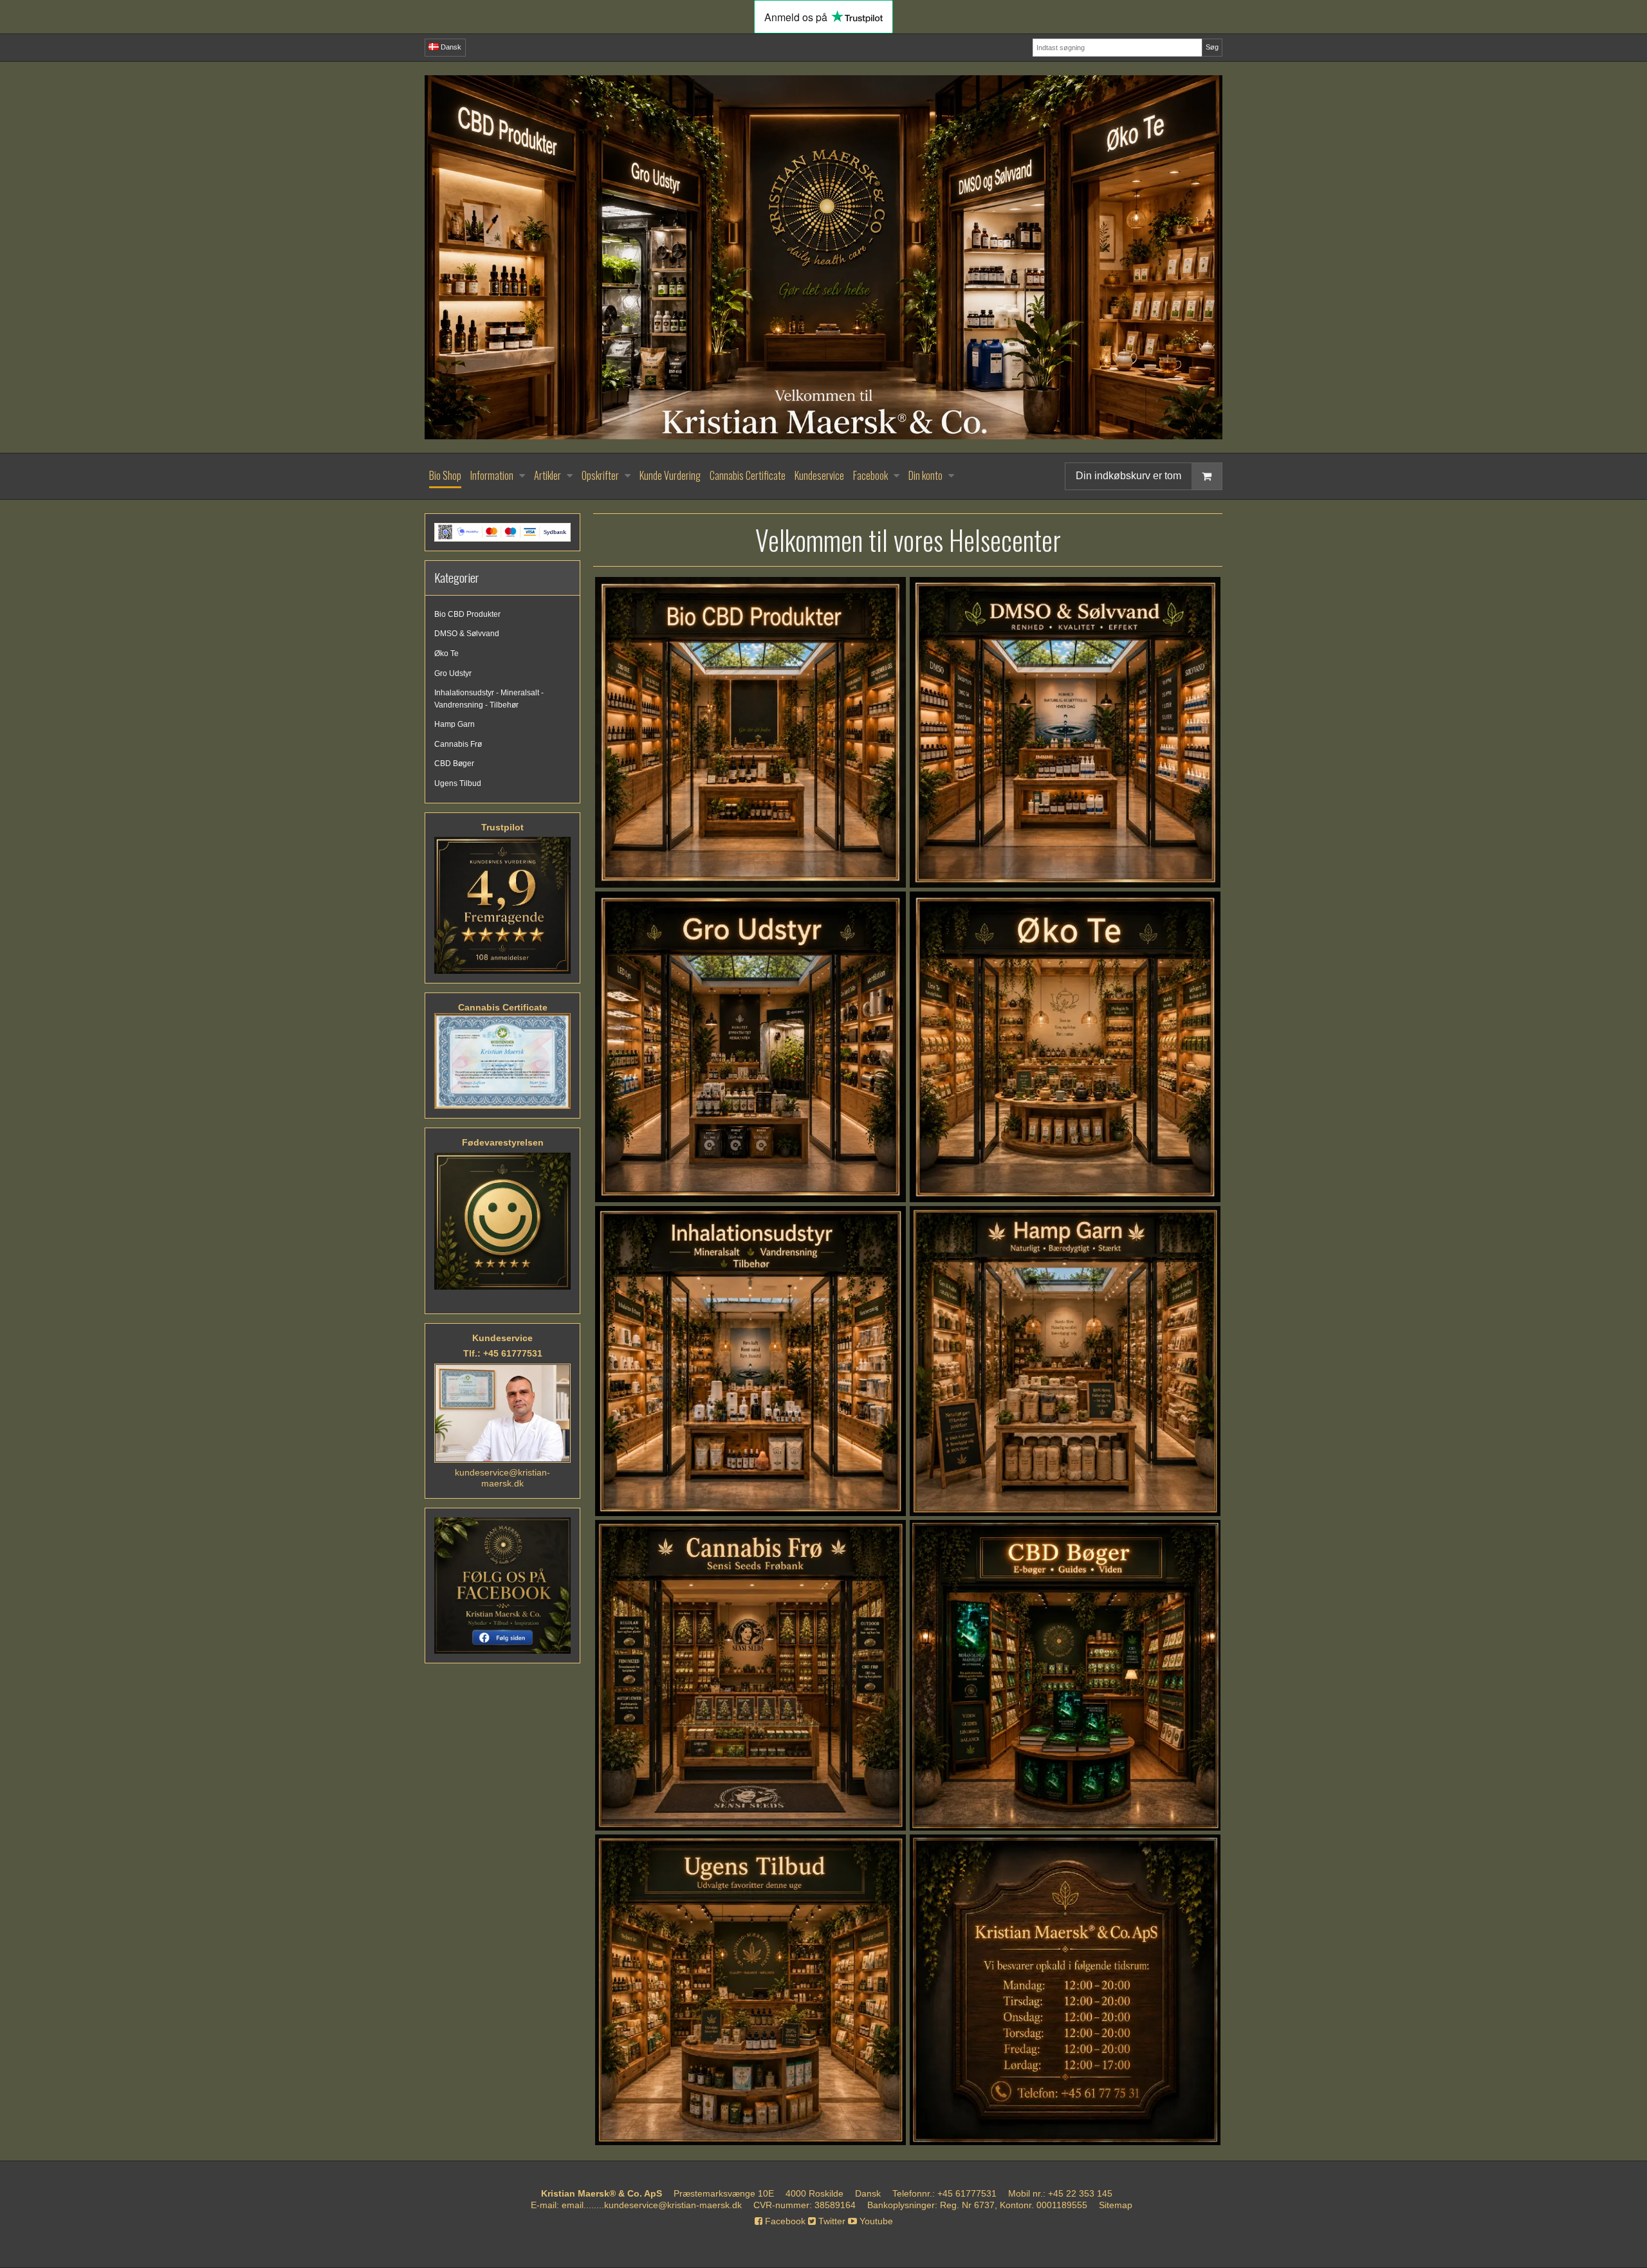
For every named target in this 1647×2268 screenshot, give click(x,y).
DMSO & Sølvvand (467, 634)
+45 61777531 (967, 2193)
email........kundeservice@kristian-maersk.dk (652, 2205)
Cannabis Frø (458, 744)
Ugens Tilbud (458, 783)
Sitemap (1116, 2205)
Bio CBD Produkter (467, 614)
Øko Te (446, 654)
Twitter (831, 2221)
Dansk (450, 47)
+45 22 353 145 (1080, 2193)
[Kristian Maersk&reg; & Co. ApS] (823, 257)
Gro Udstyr (453, 673)
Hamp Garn (455, 724)
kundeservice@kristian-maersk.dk (502, 1478)
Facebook (784, 2221)
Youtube (875, 2221)
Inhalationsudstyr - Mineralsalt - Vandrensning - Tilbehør (489, 699)
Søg (1212, 47)
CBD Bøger (454, 764)
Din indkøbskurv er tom (1128, 476)
